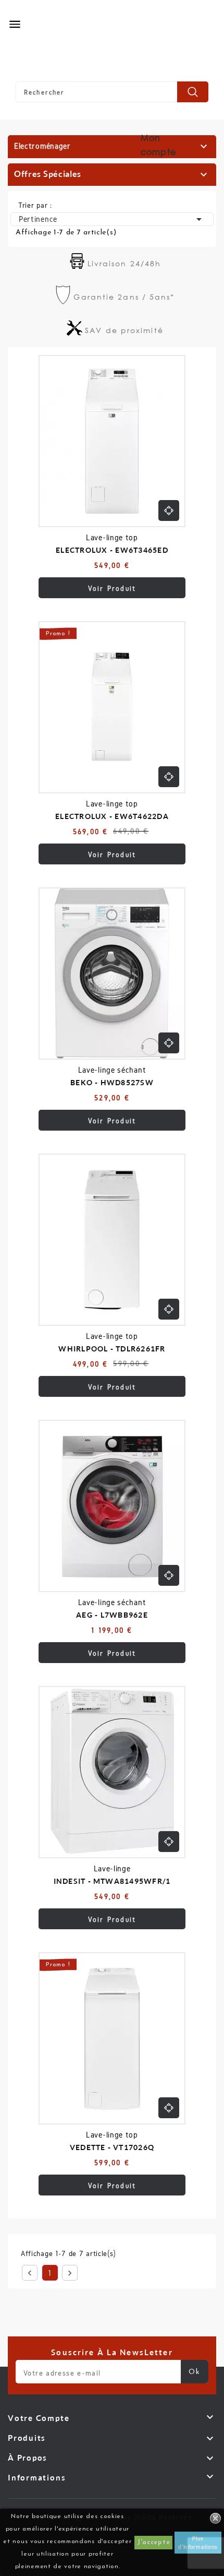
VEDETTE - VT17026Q (112, 2147)
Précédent (30, 2273)
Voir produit (112, 589)
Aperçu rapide (169, 511)
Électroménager (42, 146)
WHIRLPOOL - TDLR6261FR (112, 1349)
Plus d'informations (198, 2542)
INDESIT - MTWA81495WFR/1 (112, 1881)
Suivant (70, 2273)
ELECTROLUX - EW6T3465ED (112, 550)
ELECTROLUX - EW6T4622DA (112, 816)
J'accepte (153, 2543)
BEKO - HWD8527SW (112, 1082)
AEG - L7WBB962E (112, 1615)
